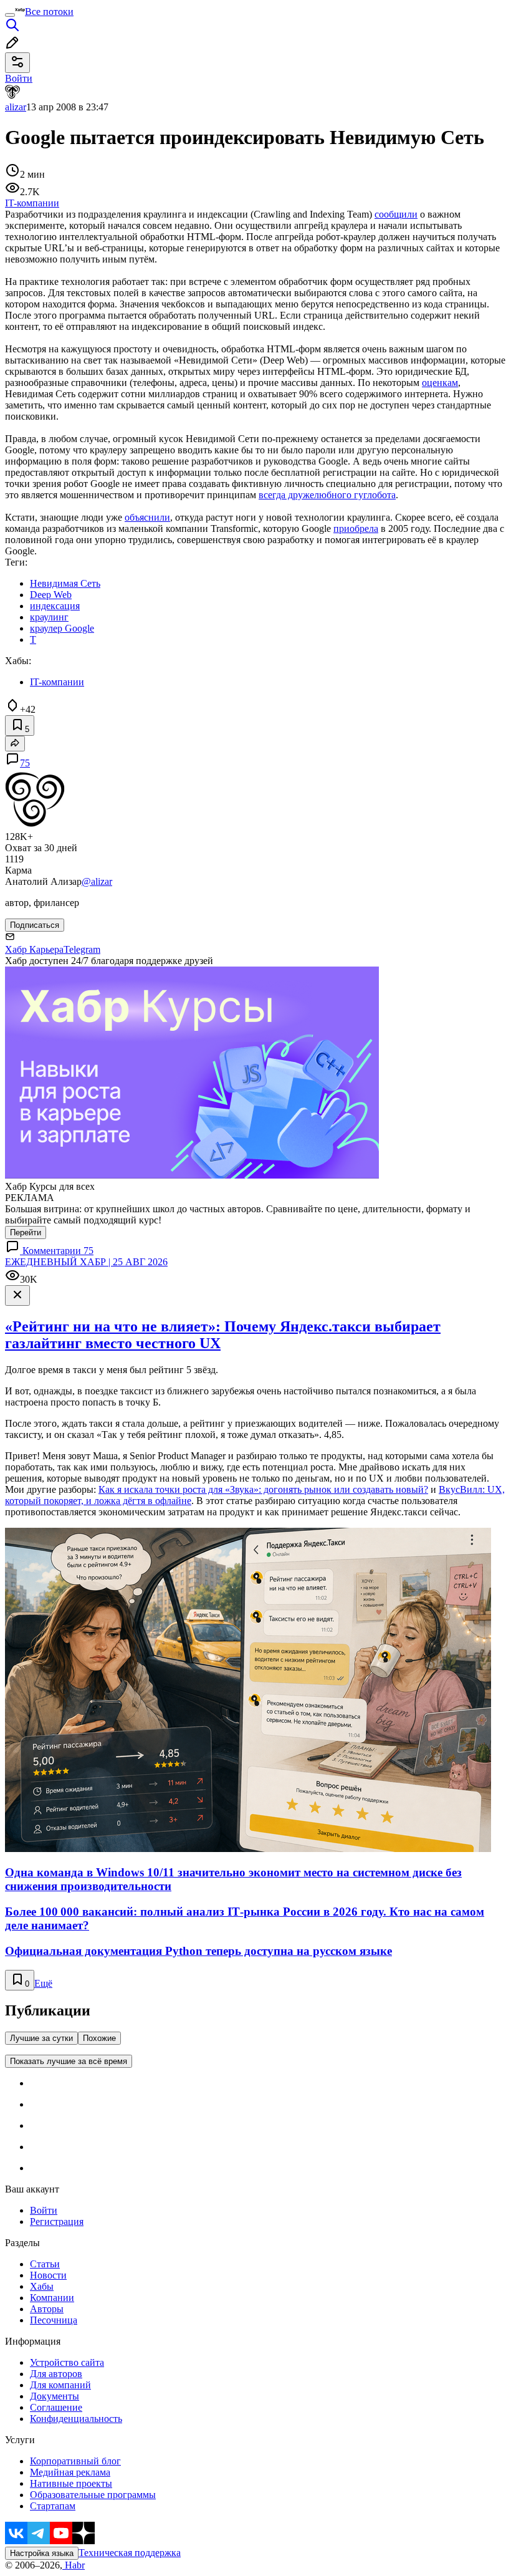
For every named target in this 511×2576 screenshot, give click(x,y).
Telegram (82, 949)
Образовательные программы (93, 2495)
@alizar (97, 881)
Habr (74, 2565)
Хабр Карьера (34, 949)
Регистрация (57, 2221)
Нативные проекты (71, 2483)
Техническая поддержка (130, 2553)
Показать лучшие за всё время (69, 2061)
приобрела (356, 528)
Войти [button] (19, 78)
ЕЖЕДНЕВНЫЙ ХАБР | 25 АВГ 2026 (86, 1262)
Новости (48, 2275)
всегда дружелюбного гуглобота (327, 495)
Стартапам (53, 2506)
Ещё (43, 1983)
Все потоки (49, 12)
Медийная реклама (70, 2472)
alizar (16, 107)
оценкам (440, 383)
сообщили (396, 214)
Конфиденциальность (76, 2419)
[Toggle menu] (10, 15)
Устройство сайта (67, 2362)
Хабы (42, 2286)
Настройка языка (42, 2553)
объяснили (147, 517)
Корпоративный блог (75, 2461)
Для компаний (60, 2385)
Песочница (54, 2320)
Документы (55, 2396)
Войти (44, 2210)
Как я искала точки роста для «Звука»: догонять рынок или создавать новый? (263, 1489)
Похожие (99, 2038)
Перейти (26, 1233)
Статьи (45, 2264)
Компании (52, 2298)
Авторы (47, 2309)
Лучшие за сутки (41, 2038)
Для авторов (56, 2374)
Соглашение (56, 2407)
